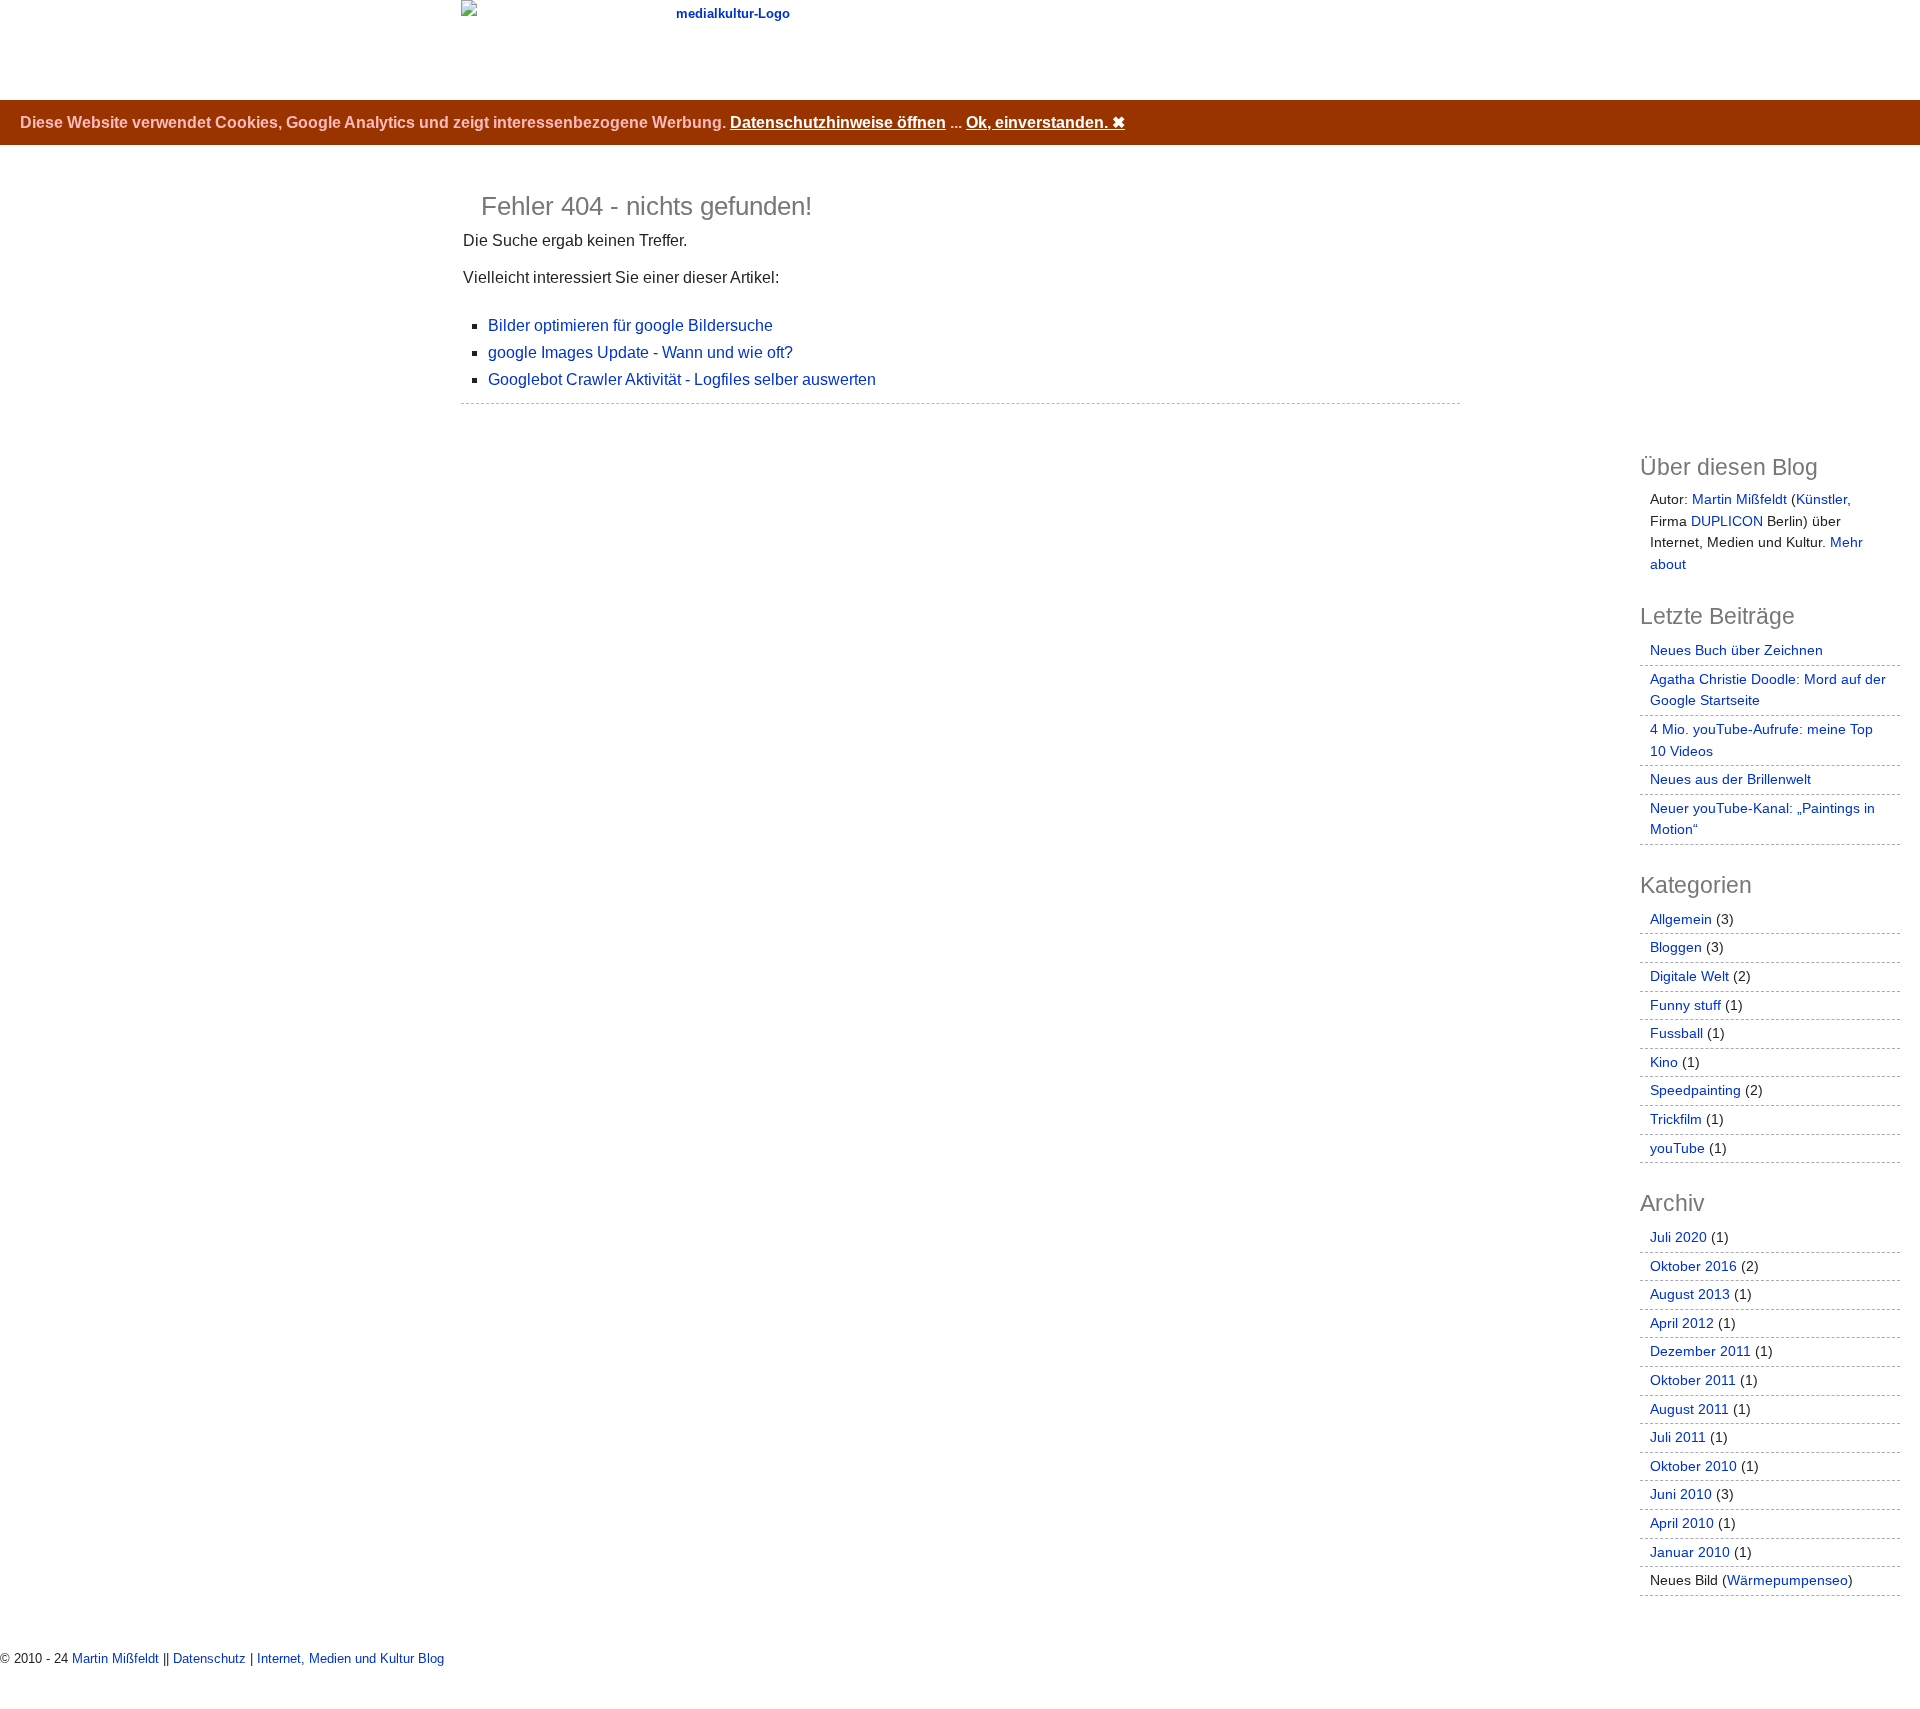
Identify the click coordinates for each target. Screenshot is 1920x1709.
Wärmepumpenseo (1787, 1580)
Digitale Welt (1689, 976)
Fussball (1676, 1033)
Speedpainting (1695, 1090)
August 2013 (1690, 1294)
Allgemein (1681, 919)
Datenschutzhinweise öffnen (838, 122)
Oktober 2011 (1693, 1380)
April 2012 (1682, 1323)
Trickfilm (1676, 1119)
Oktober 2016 (1693, 1266)
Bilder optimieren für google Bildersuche (630, 325)
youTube (1677, 1148)
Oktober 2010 (1693, 1466)
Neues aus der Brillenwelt (1730, 779)
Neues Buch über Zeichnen (1736, 650)
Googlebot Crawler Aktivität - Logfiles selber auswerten (682, 379)
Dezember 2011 (1700, 1351)
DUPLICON (1727, 521)
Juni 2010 (1681, 1494)
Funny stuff (1685, 1005)
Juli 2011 (1678, 1437)
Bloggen (1676, 947)
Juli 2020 (1678, 1237)
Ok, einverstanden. (1045, 122)
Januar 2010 (1690, 1552)
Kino (1664, 1062)
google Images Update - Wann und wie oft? (640, 352)
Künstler (1821, 499)
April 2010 (1682, 1523)
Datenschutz (209, 1658)
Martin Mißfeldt (1739, 499)
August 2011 (1689, 1409)
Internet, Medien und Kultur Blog (350, 1658)
